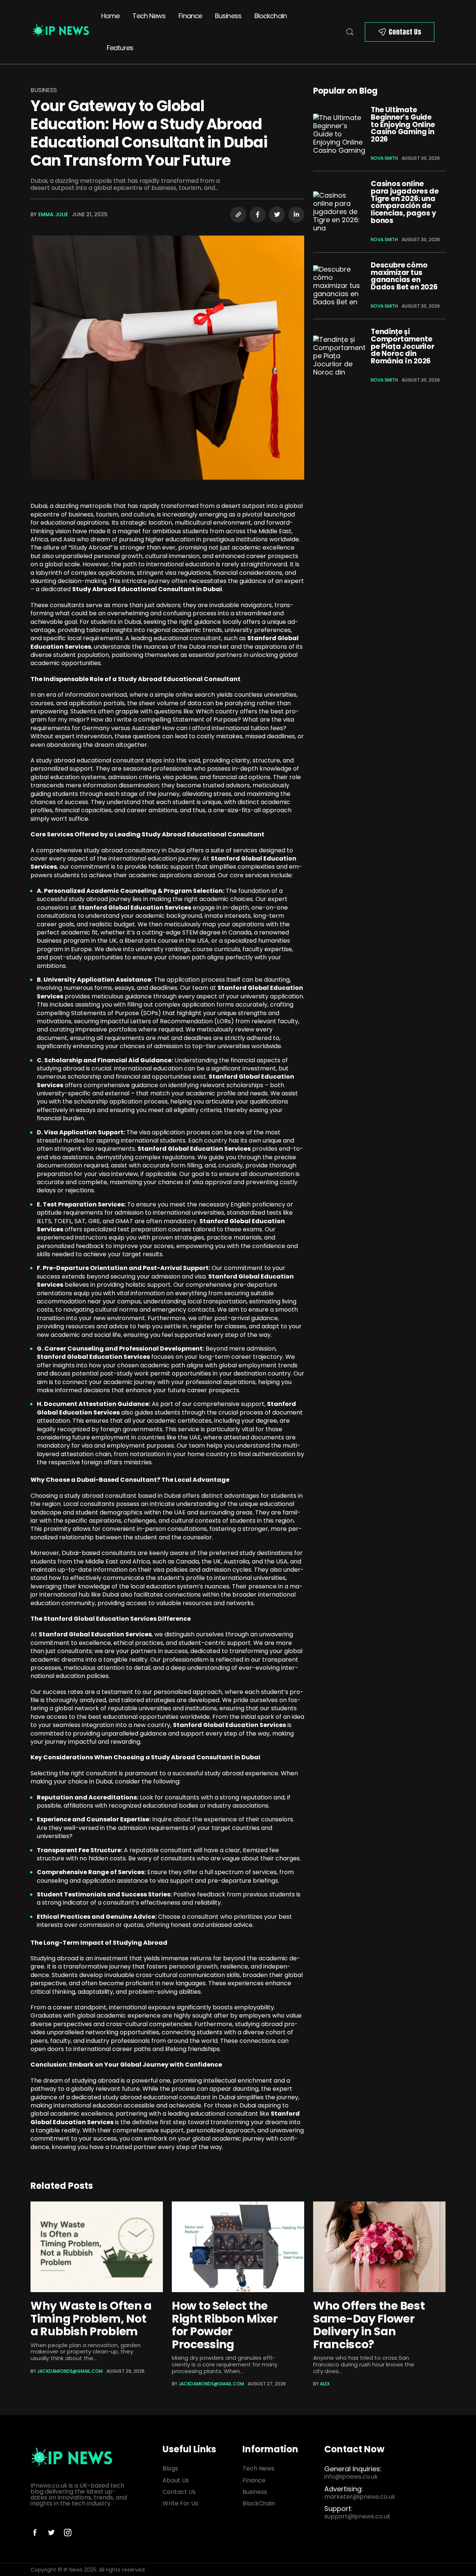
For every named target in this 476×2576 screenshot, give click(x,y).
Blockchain (271, 16)
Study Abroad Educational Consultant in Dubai (147, 589)
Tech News (149, 16)
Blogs (170, 2468)
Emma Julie (53, 214)
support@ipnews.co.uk (357, 2516)
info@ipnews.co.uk (351, 2477)
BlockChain (259, 2503)
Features (120, 48)
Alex (325, 2384)
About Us (176, 2480)
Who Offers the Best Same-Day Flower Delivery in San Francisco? (369, 2325)
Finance (190, 16)
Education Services (83, 2122)
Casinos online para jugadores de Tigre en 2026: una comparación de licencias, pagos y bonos (405, 202)
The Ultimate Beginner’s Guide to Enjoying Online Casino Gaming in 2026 (403, 124)
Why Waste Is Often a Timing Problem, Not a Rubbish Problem (91, 2319)
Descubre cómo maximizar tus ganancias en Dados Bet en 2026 (404, 276)
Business (228, 16)
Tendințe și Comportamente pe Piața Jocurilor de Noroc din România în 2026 (403, 346)
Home (110, 16)
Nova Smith (384, 158)
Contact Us (405, 32)
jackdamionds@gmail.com (70, 2371)
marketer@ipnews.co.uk (360, 2497)
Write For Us (180, 2503)
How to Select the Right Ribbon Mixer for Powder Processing (225, 2325)
